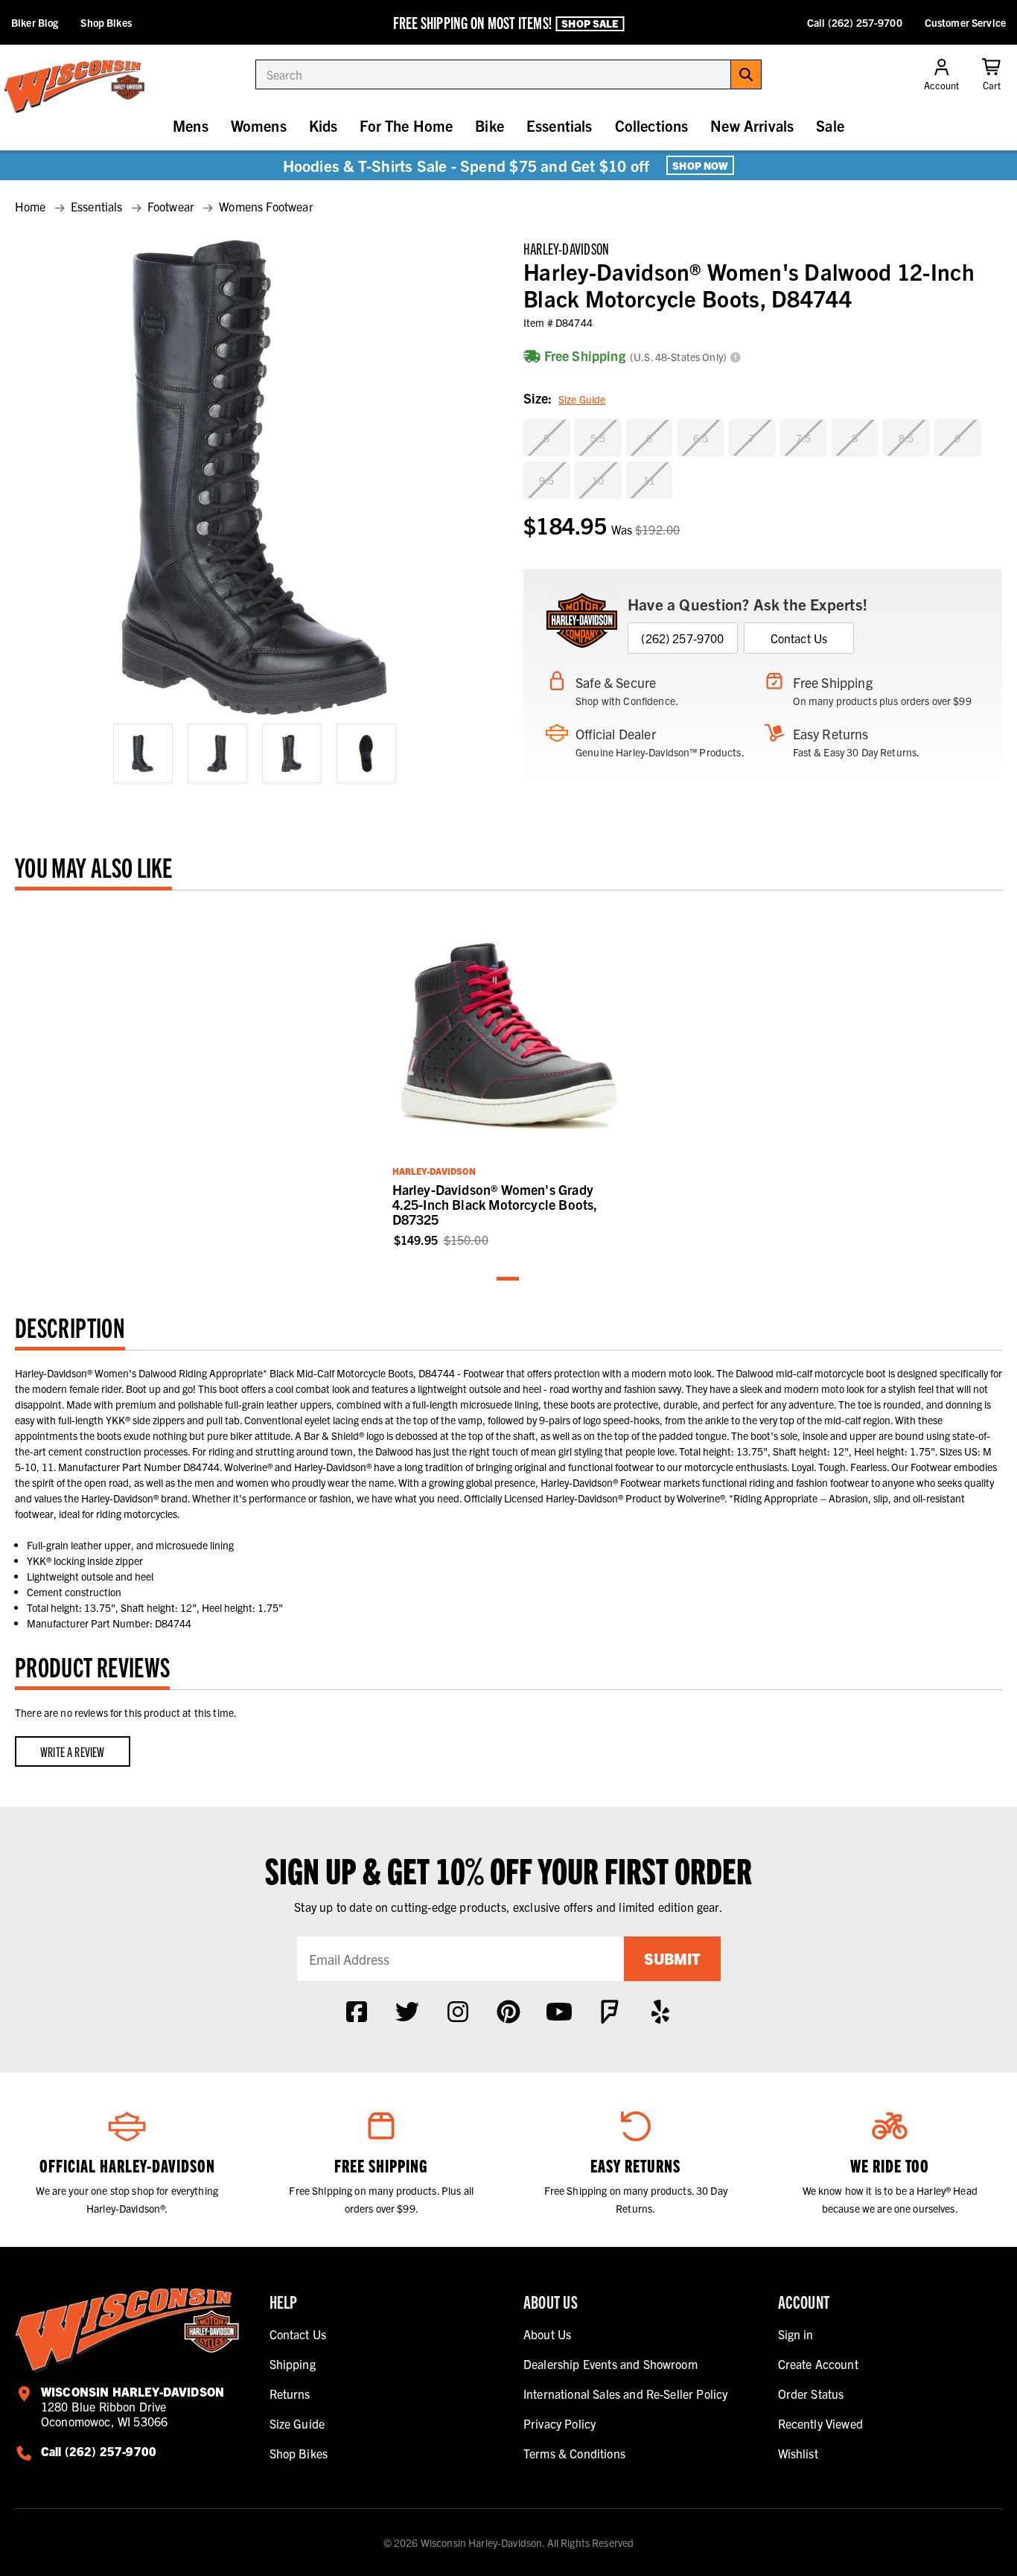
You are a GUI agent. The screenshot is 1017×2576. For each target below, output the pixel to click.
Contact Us (799, 638)
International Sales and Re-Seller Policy (625, 2394)
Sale (830, 125)
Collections (652, 125)
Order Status (811, 2394)
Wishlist (798, 2453)
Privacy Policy (559, 2423)
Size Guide (582, 399)
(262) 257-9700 (682, 638)
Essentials (559, 125)
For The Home (406, 125)
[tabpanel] (509, 1077)
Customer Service (965, 22)
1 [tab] (508, 1279)
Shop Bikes (106, 22)
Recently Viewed (820, 2423)
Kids (323, 125)
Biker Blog (35, 22)
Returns (290, 2394)
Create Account (818, 2364)
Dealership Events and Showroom (610, 2364)
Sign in (796, 2334)
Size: (564, 398)
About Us (547, 2334)
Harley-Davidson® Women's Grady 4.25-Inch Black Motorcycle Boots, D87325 (495, 1204)
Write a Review (73, 1751)
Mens (191, 125)
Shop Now (700, 165)
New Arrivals (752, 125)
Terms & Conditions (574, 2453)
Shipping (293, 2364)
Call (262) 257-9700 (855, 22)
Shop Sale (590, 23)
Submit (672, 1958)
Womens (259, 125)
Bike (490, 125)
